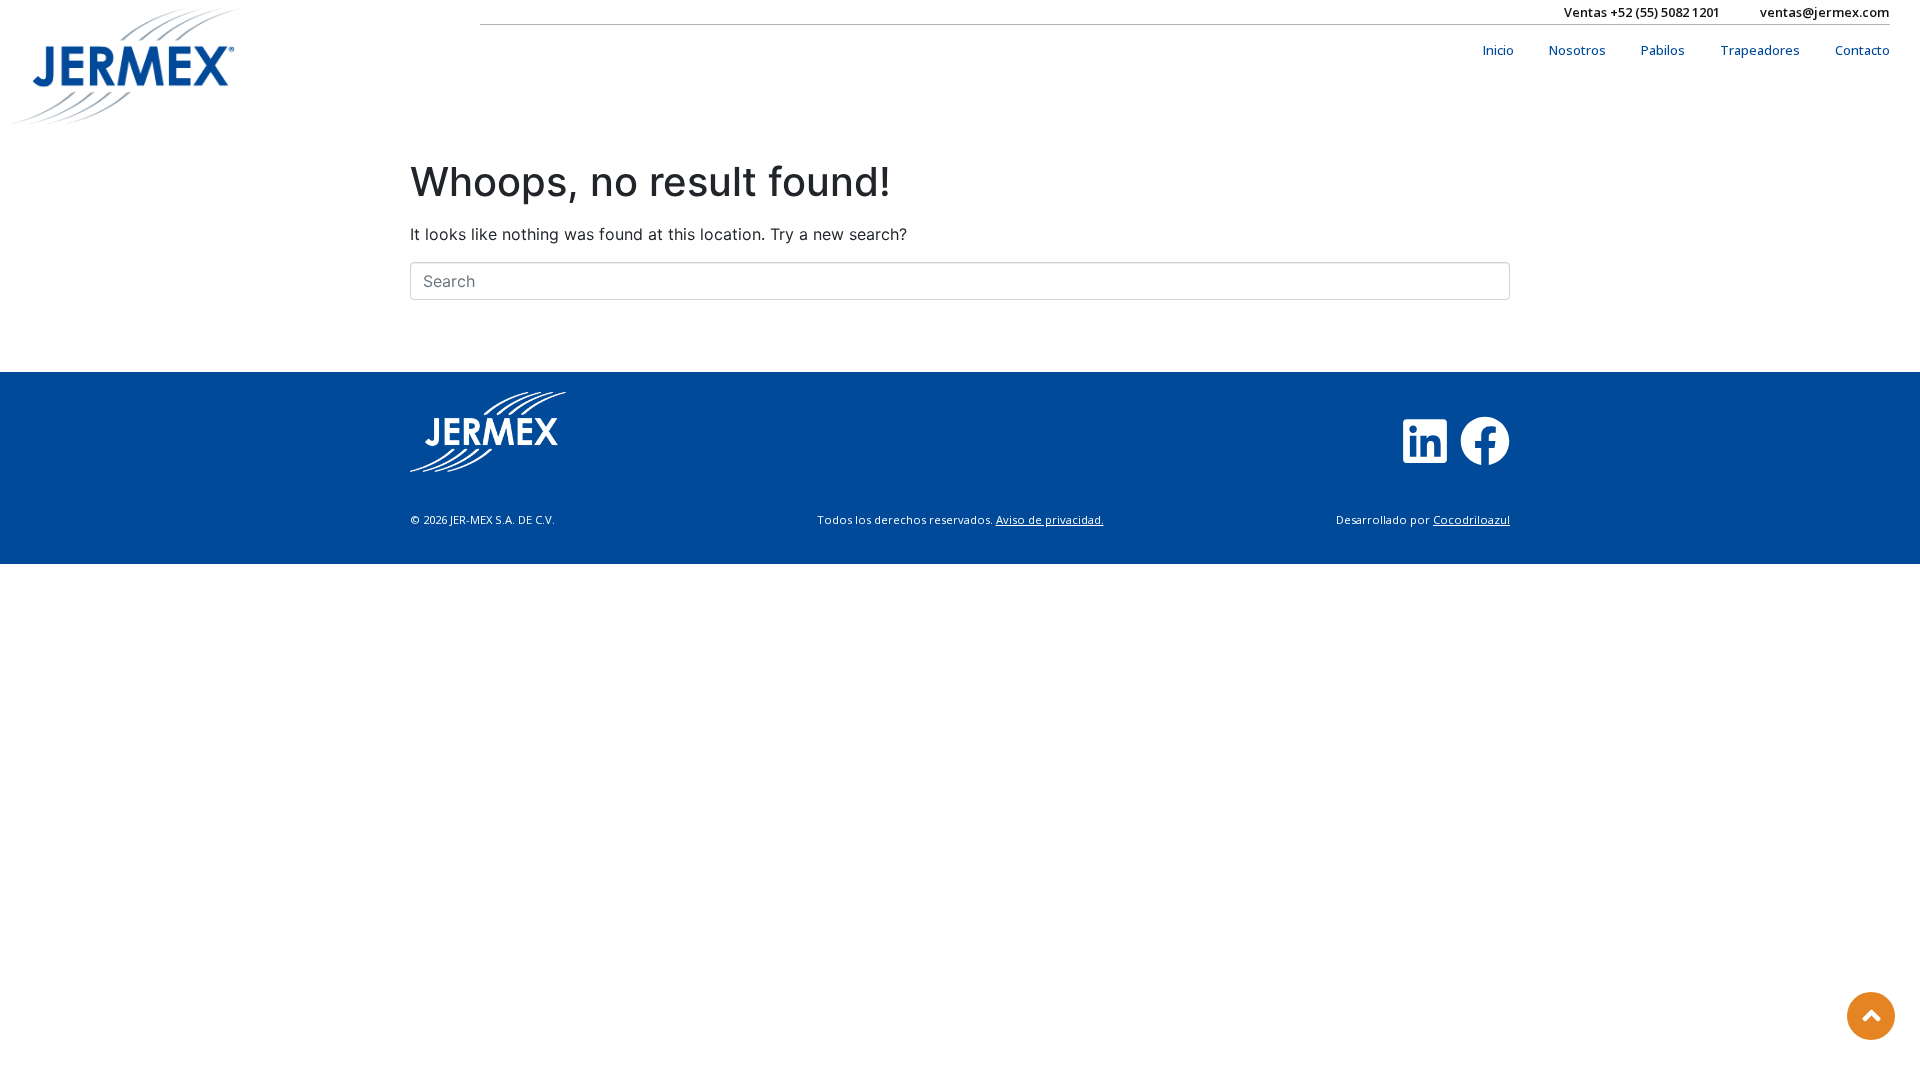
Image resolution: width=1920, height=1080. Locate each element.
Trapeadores (1760, 50)
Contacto (1862, 50)
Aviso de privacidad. (1050, 519)
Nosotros (1577, 50)
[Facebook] (1485, 441)
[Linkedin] (1425, 441)
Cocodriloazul (1471, 519)
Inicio (1498, 50)
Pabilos (1663, 50)
